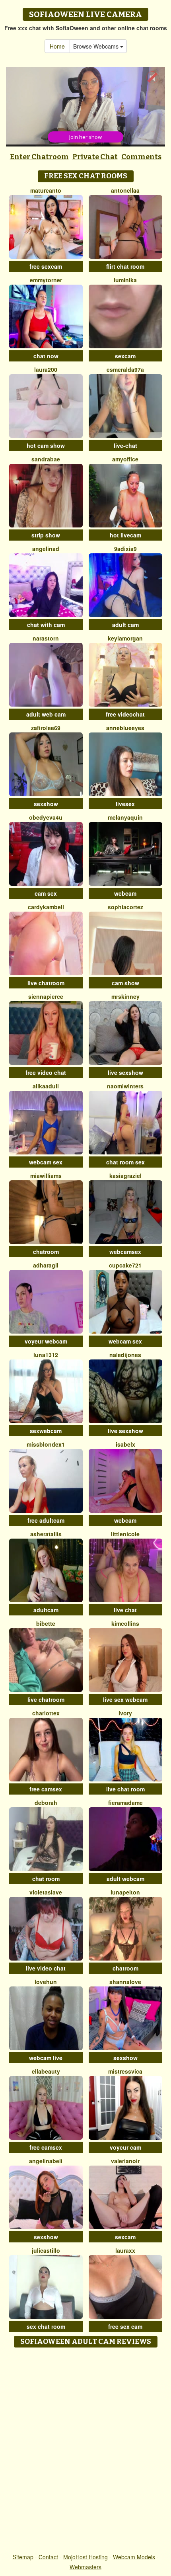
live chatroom (46, 983)
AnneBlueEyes (125, 728)
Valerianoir (125, 2161)
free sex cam (125, 2326)
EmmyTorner (46, 280)
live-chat (125, 445)
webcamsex (125, 1252)
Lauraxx (125, 2250)
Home (57, 46)
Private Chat (95, 157)
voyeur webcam (46, 1341)
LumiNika (125, 280)
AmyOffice (125, 459)
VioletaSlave (46, 1892)
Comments (141, 157)
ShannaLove (125, 1982)
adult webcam (125, 1879)
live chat (125, 1610)
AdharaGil (46, 1265)
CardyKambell (46, 907)
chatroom (46, 1252)
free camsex (46, 1789)
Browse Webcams (97, 46)
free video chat (46, 1072)
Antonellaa (125, 190)
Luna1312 (46, 1355)
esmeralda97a (125, 369)
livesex (125, 804)
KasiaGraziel (125, 1176)
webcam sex (46, 1162)
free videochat (125, 714)
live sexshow (125, 1072)
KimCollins (125, 1623)
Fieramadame (125, 1803)
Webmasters (85, 2567)
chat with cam (46, 625)
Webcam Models (134, 2557)
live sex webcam (125, 1699)
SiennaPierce (46, 996)
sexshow (46, 804)
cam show (125, 983)
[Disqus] (85, 2451)
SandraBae (46, 459)
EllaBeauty (46, 2071)
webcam (125, 893)
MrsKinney (125, 996)
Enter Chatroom (39, 157)
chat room (46, 1879)
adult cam (125, 625)
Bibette (46, 1623)
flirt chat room (125, 266)
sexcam (125, 356)
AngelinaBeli (46, 2161)
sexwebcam (46, 1431)
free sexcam (46, 266)
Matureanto (46, 190)
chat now (46, 356)
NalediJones (125, 1355)
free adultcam (46, 1520)
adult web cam (46, 714)
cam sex (46, 893)
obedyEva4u (46, 817)
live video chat (46, 1968)
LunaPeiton (125, 1892)
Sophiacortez (125, 907)
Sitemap (23, 2557)
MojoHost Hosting (85, 2557)
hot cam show (46, 445)
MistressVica (125, 2071)
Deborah (46, 1803)
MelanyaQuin (125, 817)
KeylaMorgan (125, 638)
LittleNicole (125, 1534)
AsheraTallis (46, 1534)
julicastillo (46, 2250)
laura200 (46, 369)
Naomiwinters (125, 1086)
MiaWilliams (46, 1176)
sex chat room (46, 2326)
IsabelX (125, 1444)
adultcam (46, 1610)
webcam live (46, 2058)
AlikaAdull (46, 1086)
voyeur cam (125, 2147)
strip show (46, 535)
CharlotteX (46, 1713)
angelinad (46, 549)
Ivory (125, 1713)
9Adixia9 (125, 549)
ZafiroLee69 (46, 728)
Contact (48, 2557)
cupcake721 (125, 1265)
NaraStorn (46, 638)
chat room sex (125, 1162)
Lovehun (46, 1982)
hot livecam (125, 535)
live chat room (125, 1789)
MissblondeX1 (46, 1444)
